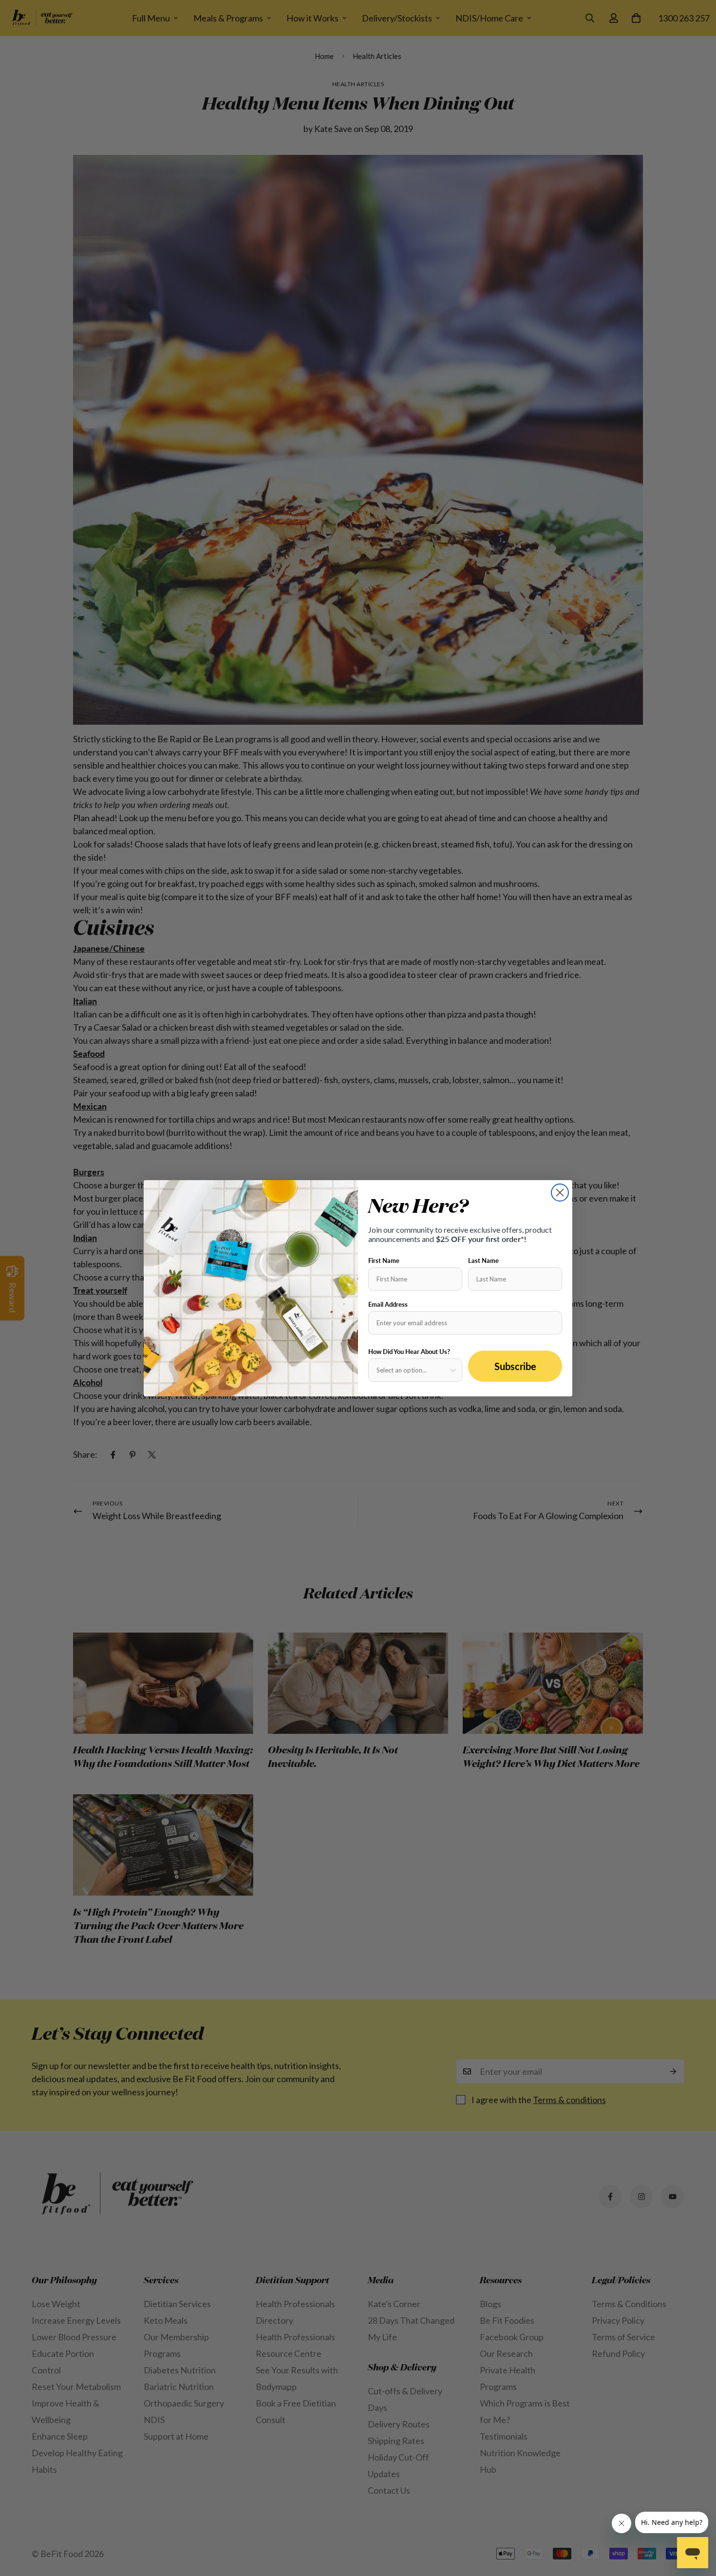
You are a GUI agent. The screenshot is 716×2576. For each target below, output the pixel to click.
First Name (384, 1260)
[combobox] (412, 1370)
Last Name (483, 1260)
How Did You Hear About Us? (409, 1352)
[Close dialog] (560, 1193)
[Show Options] (453, 1370)
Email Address (388, 1304)
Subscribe (515, 1366)
